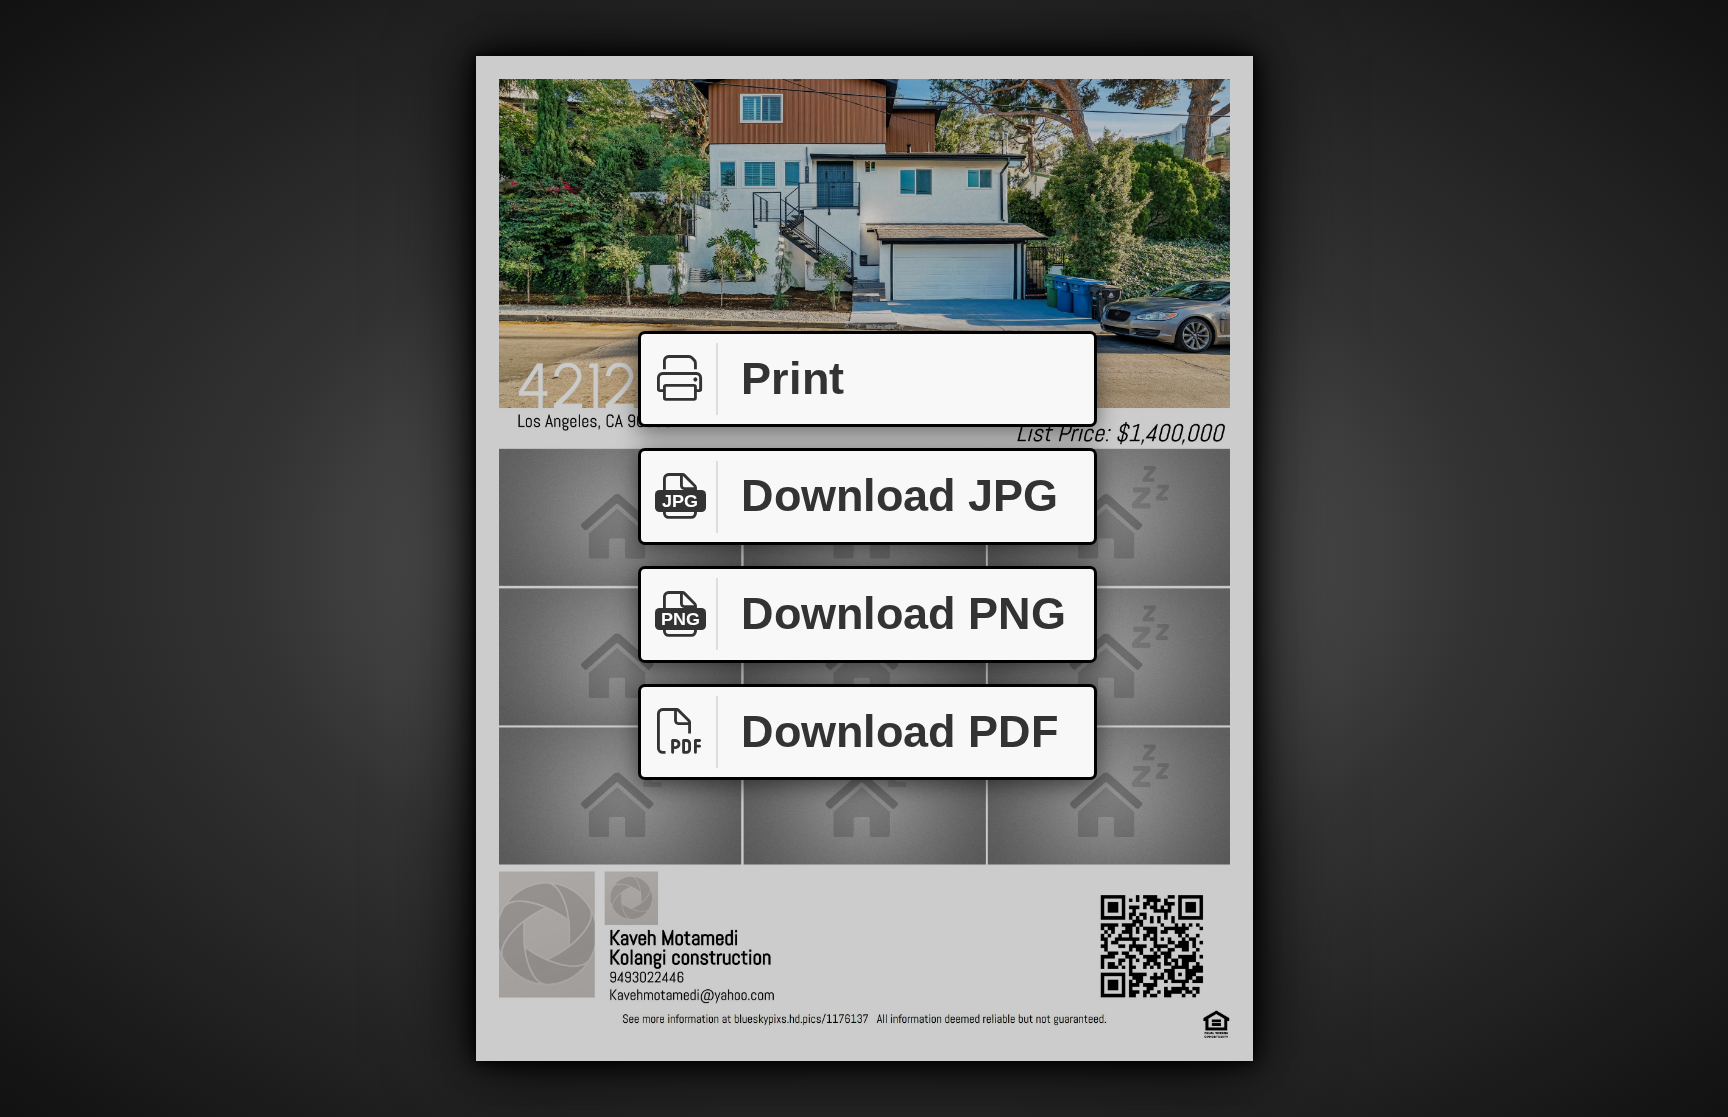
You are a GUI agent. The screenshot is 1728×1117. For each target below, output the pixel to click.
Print (792, 378)
